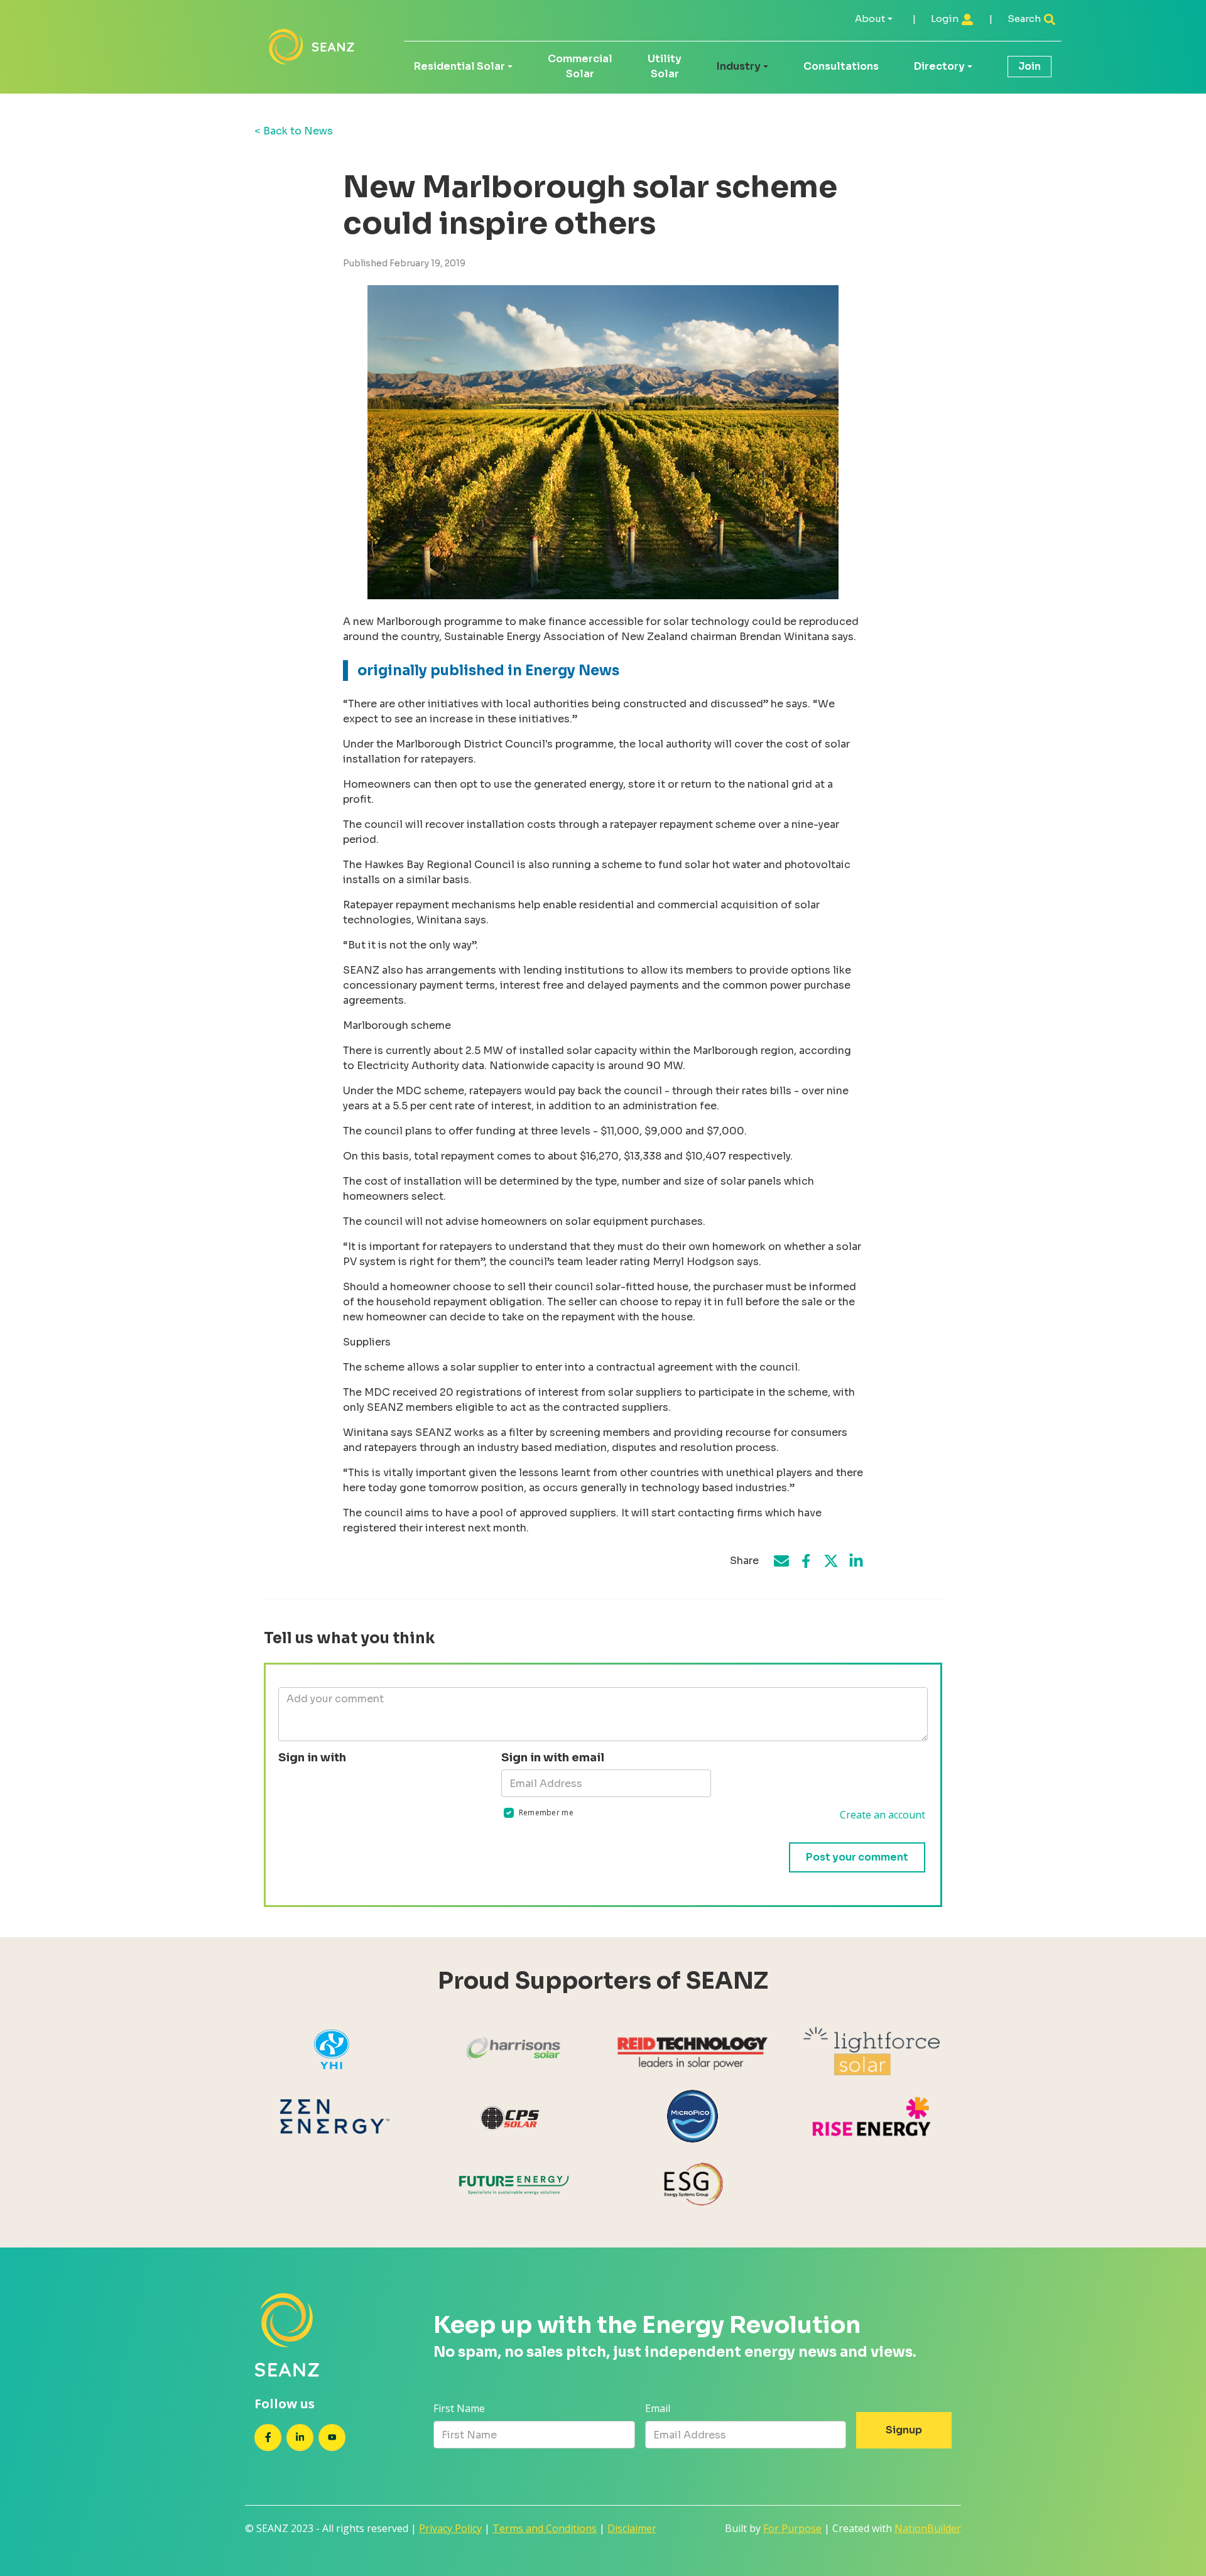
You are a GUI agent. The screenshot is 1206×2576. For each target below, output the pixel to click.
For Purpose (792, 2528)
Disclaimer (632, 2528)
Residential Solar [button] (459, 66)
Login (946, 19)
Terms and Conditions (545, 2528)
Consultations (841, 66)
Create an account (883, 1815)
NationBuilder (928, 2528)
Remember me (546, 1812)
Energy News (572, 671)
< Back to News (294, 131)
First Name (459, 2408)
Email (658, 2408)
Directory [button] (939, 66)
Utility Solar (665, 66)
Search (1025, 19)
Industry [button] (739, 66)
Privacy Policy (450, 2528)
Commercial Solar (580, 66)
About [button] (870, 19)
